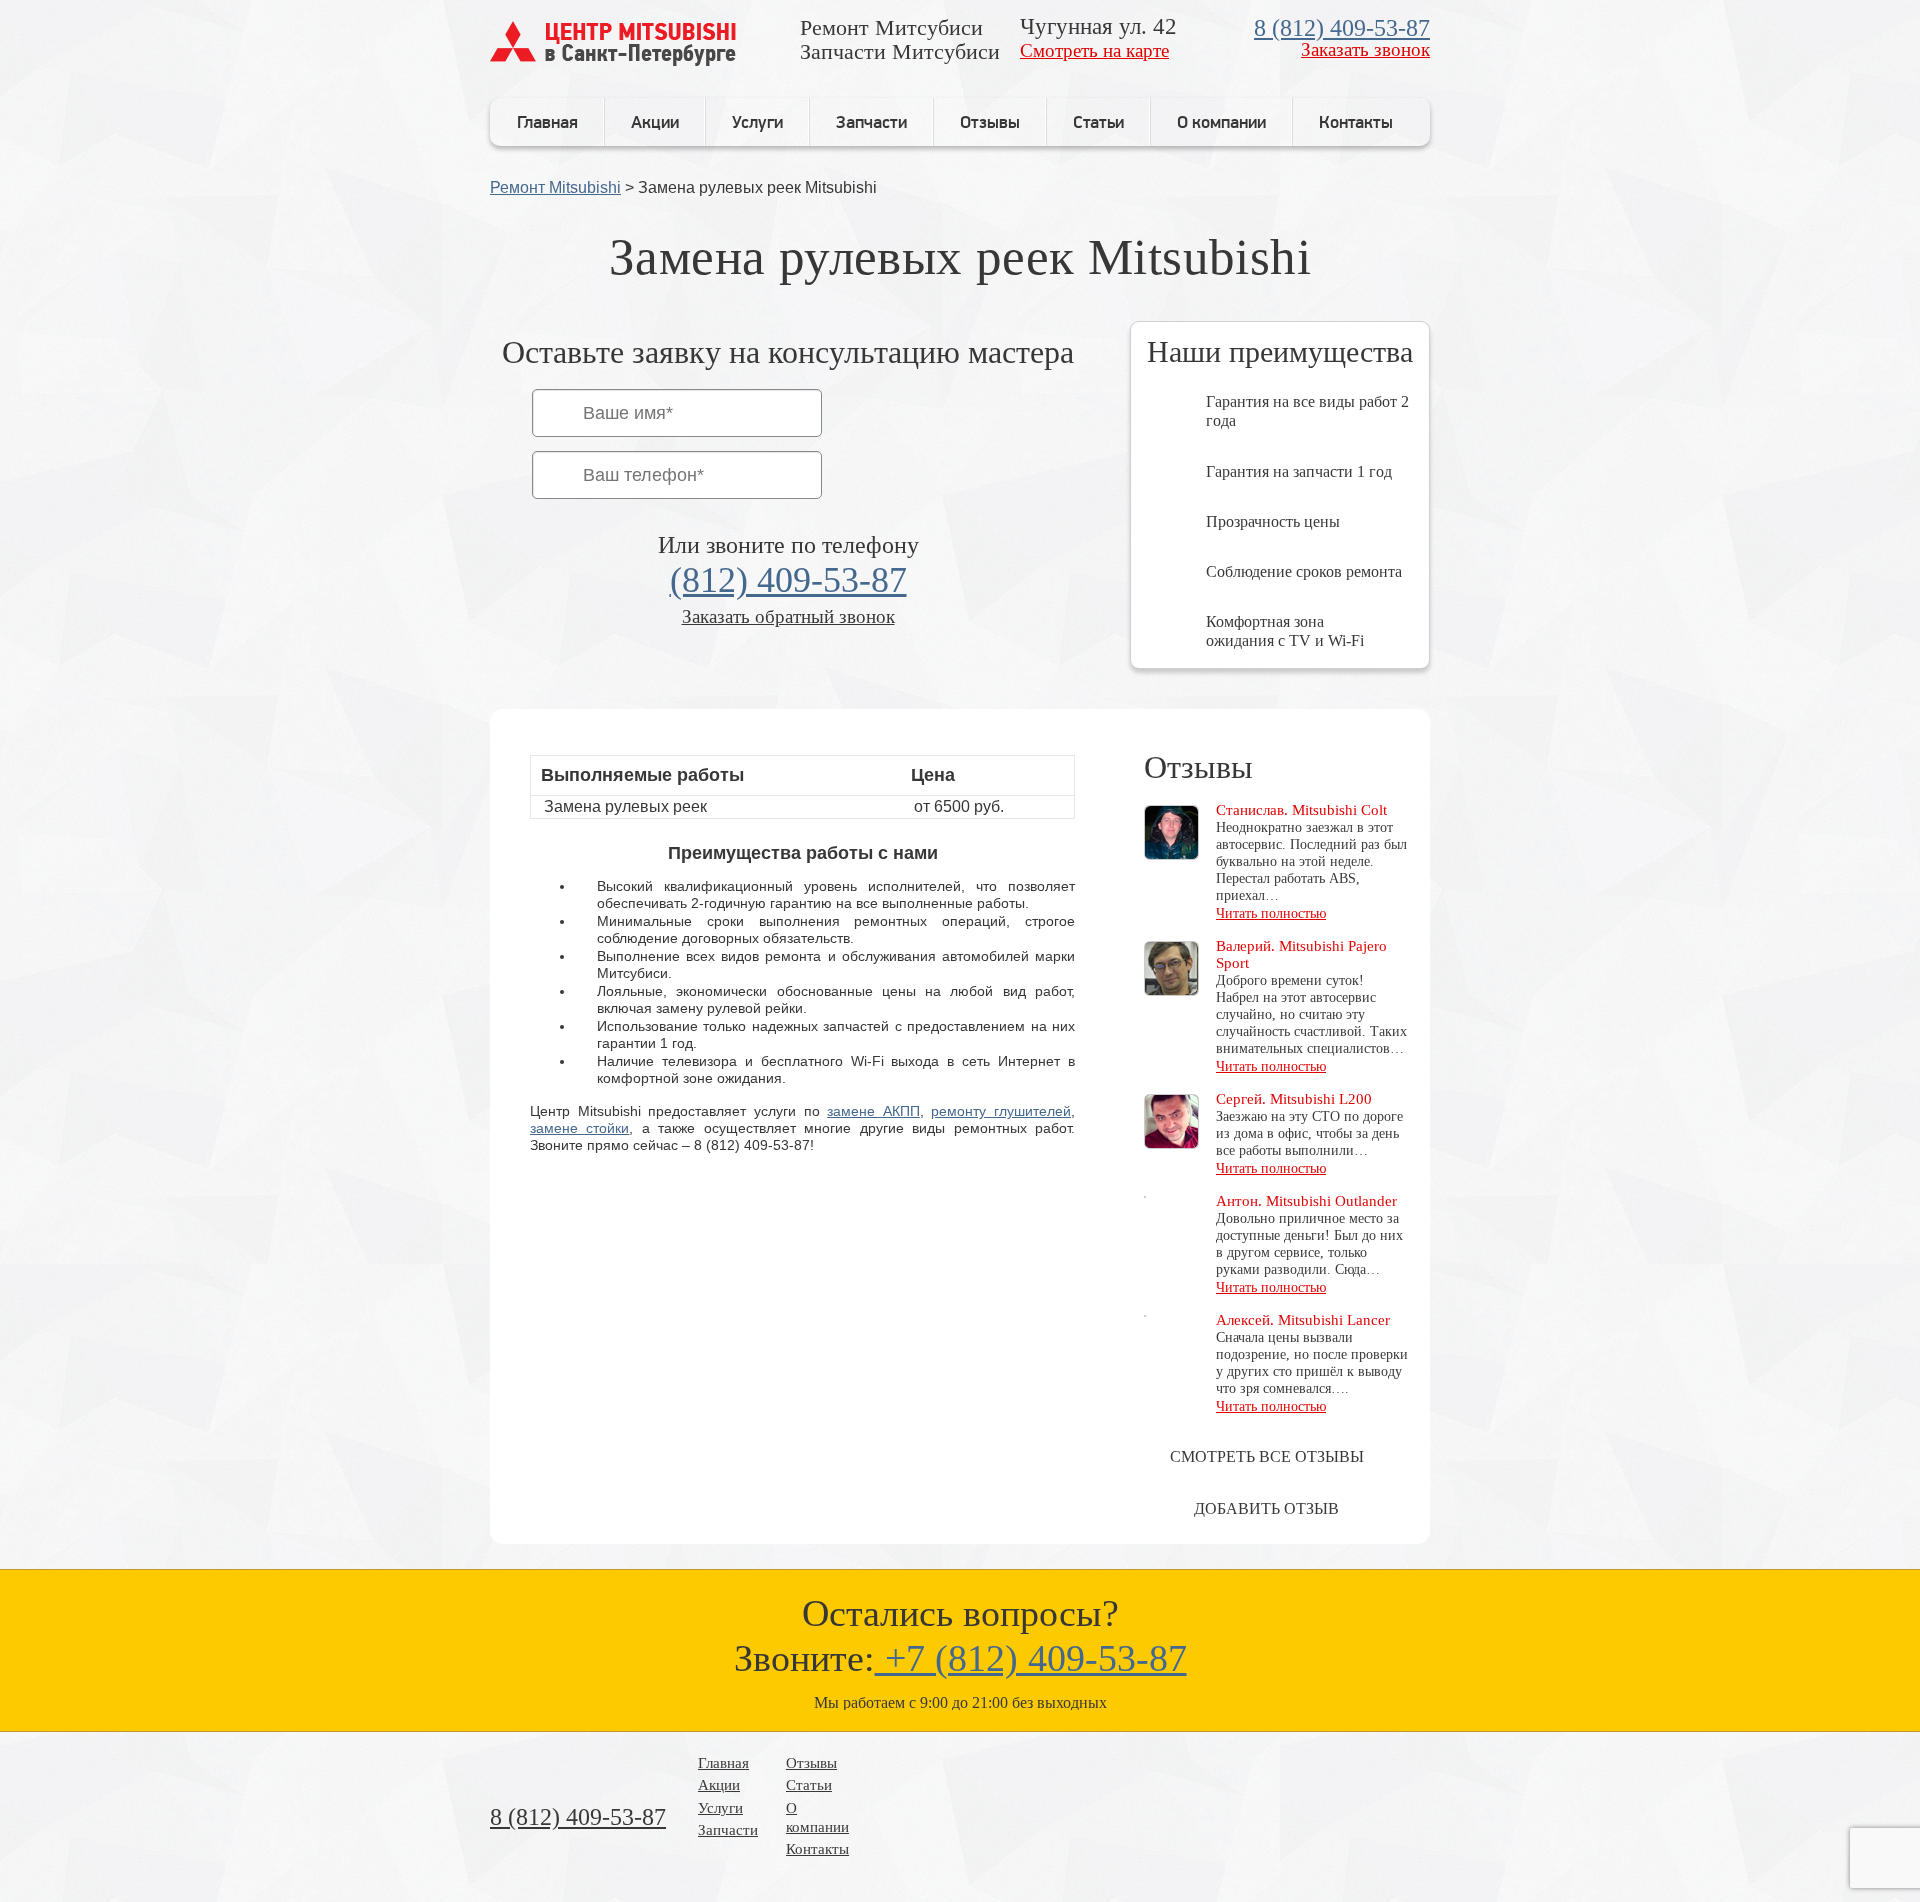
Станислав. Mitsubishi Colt (1301, 810)
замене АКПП (873, 1111)
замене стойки (579, 1128)
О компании (1221, 121)
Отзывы (990, 121)
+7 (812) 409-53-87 (1031, 1658)
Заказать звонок (1365, 49)
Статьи (1098, 121)
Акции (655, 121)
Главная (547, 121)
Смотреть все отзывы (1267, 1456)
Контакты (1356, 121)
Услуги (757, 121)
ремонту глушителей (1001, 1111)
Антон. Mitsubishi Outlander (1306, 1201)
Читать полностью (1271, 913)
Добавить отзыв (1266, 1508)
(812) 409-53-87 (788, 580)
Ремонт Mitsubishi (555, 187)
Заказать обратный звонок (788, 616)
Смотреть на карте (1094, 50)
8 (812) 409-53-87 (1342, 28)
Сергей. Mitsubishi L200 (1294, 1099)
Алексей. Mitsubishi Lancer (1303, 1320)
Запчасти (871, 121)
